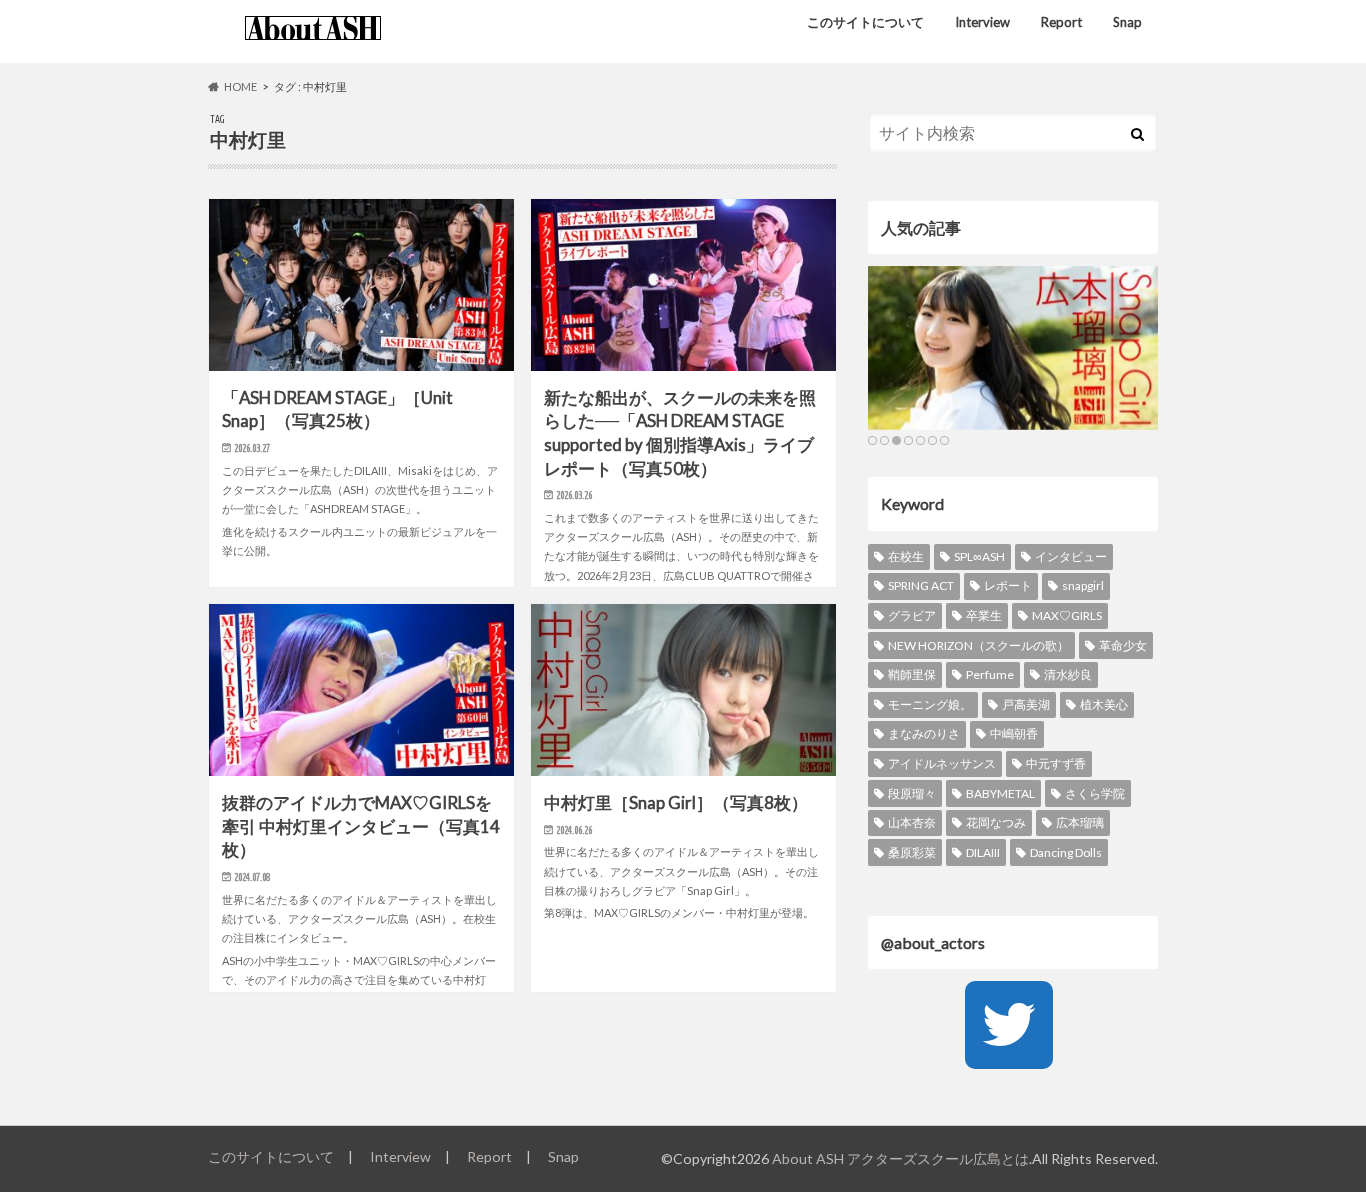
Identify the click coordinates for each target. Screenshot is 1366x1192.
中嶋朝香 (1014, 733)
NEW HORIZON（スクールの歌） (978, 645)
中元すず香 (1056, 763)
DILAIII (983, 852)
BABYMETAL (1000, 793)
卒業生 (984, 615)
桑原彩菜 (912, 852)
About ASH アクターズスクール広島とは (900, 1158)
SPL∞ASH (979, 556)
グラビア (912, 615)
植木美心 (1104, 704)
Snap (1127, 22)
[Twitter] (1009, 1025)
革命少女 (1123, 645)
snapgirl (1083, 585)
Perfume (990, 674)
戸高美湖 (1026, 704)
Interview (982, 22)
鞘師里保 (912, 674)
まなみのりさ (924, 733)
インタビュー (1071, 556)
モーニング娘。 (930, 704)
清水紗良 (1068, 674)
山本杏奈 (912, 822)
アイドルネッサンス (942, 763)
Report (1061, 22)
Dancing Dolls (1066, 852)
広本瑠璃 (1080, 822)
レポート (1008, 585)
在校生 (906, 556)
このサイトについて (865, 22)
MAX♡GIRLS (1067, 615)
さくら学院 (1095, 793)
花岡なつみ (996, 822)
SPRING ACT (921, 585)
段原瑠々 (912, 793)
